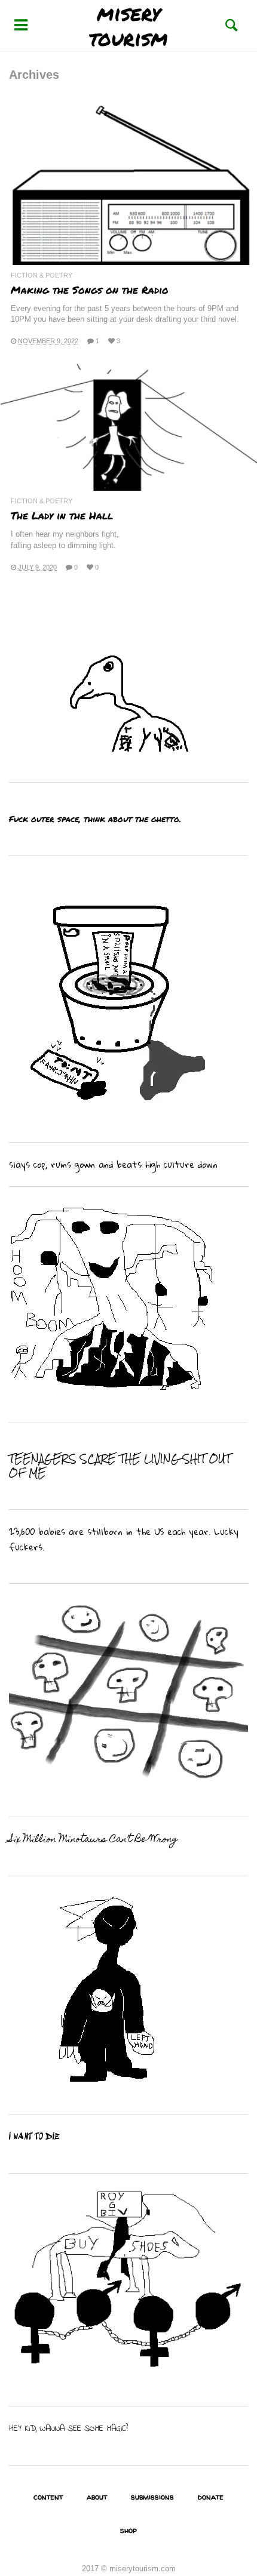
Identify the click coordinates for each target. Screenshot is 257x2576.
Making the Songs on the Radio (90, 290)
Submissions (152, 2497)
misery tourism (128, 25)
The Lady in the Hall (62, 515)
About (97, 2497)
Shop (128, 2530)
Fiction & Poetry (42, 276)
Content (48, 2497)
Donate (211, 2497)
